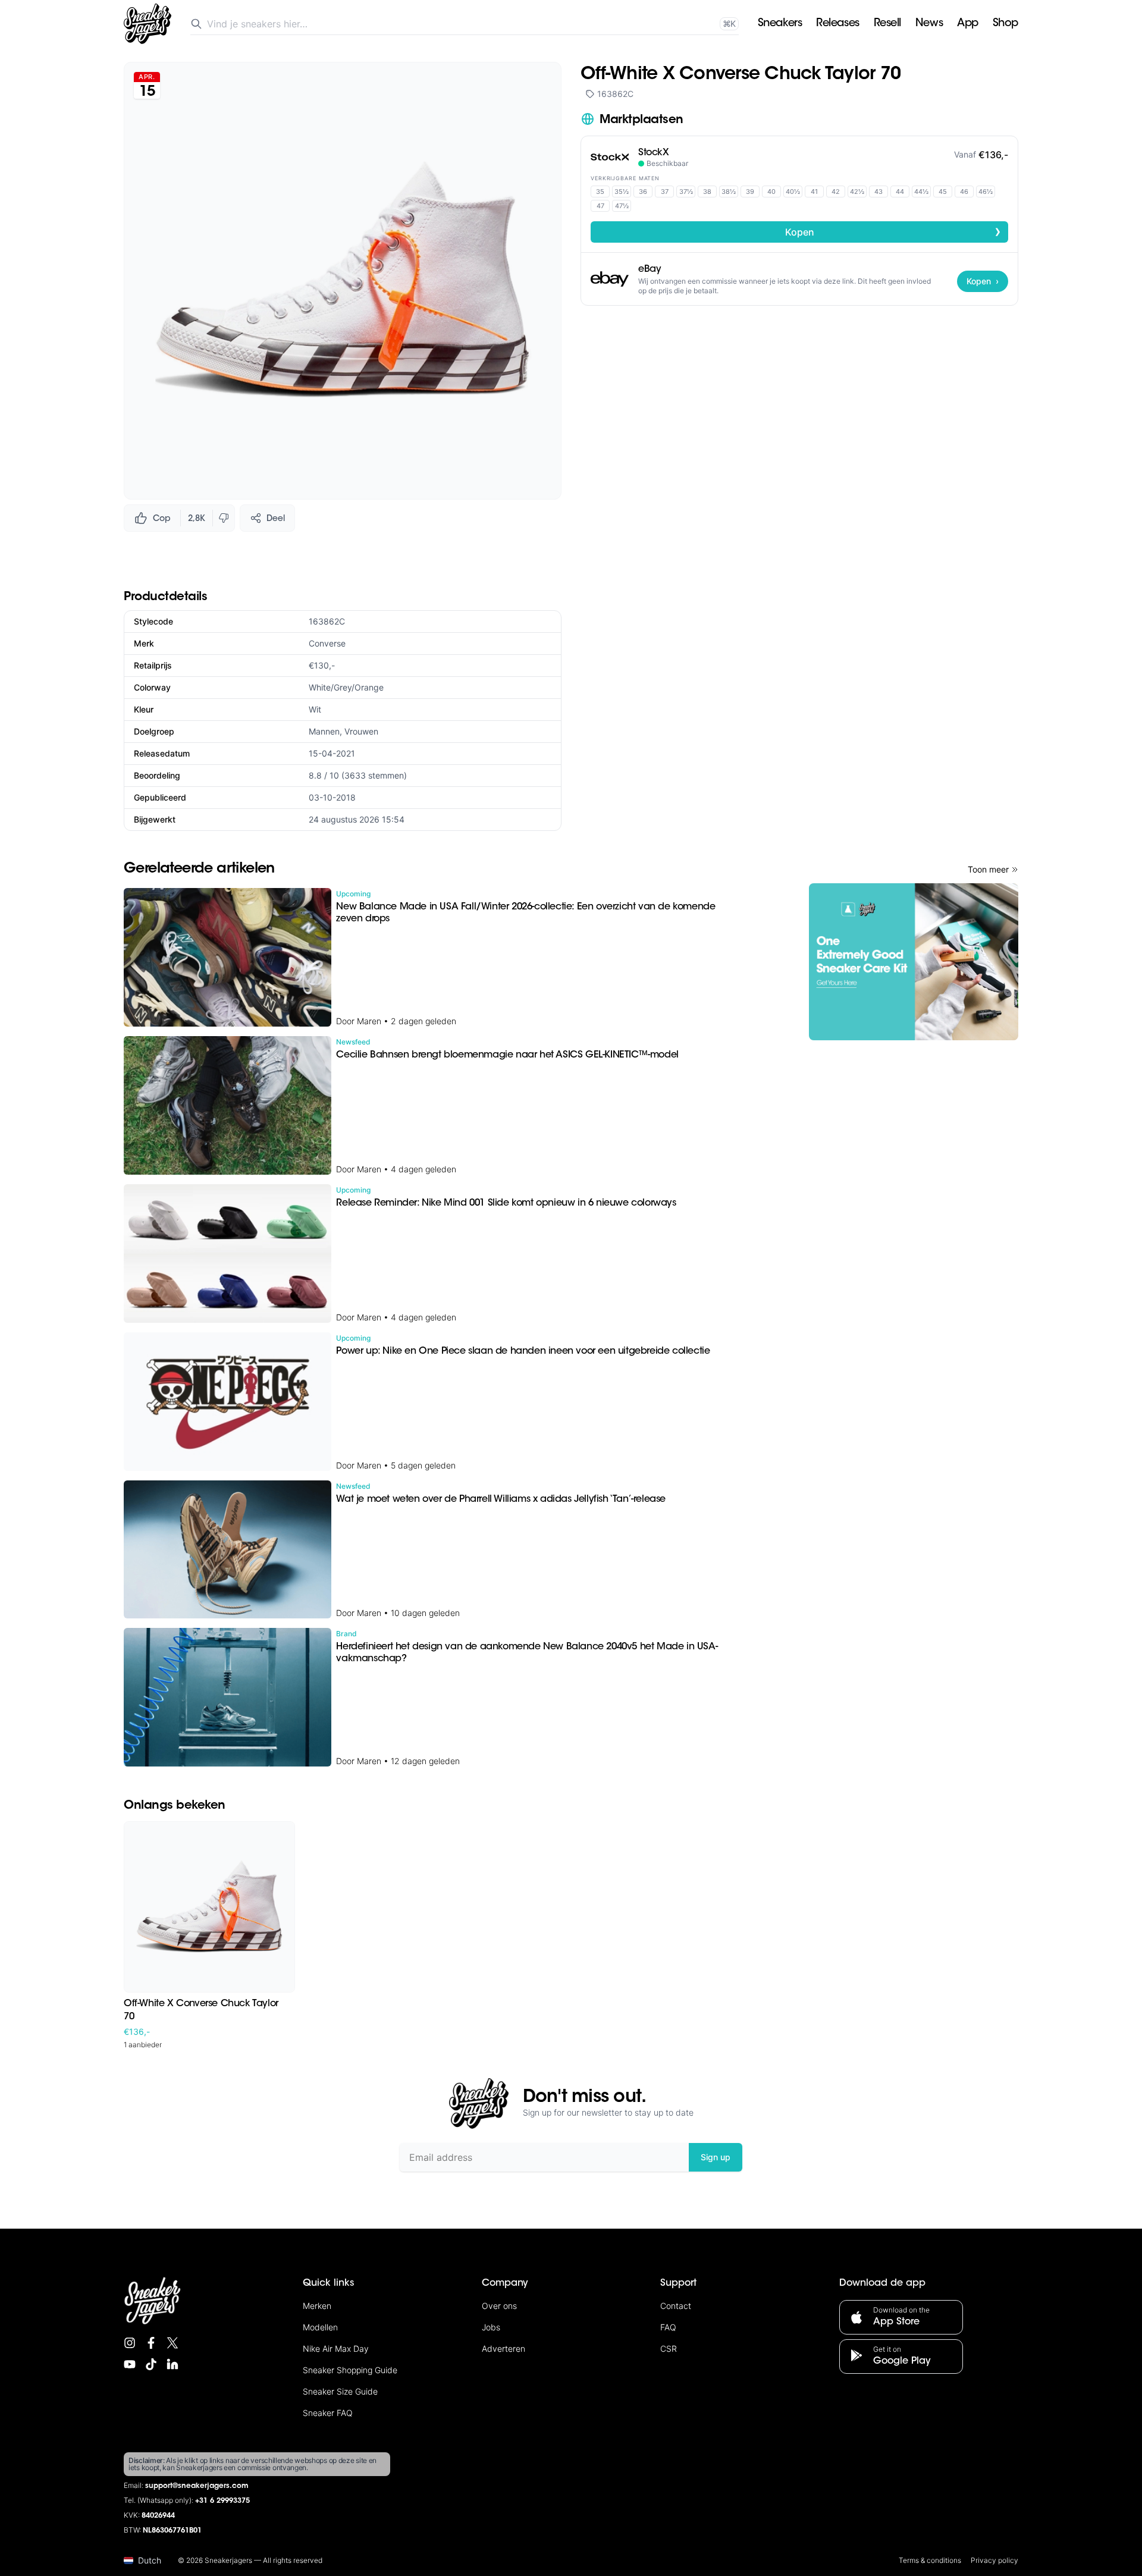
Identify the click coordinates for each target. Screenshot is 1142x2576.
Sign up (716, 2157)
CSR (669, 2348)
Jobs (491, 2327)
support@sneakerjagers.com (197, 2486)
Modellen (320, 2327)
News (929, 24)
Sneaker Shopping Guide (350, 2370)
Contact (676, 2306)
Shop (1005, 24)
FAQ (668, 2327)
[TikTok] (151, 2364)
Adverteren (503, 2348)
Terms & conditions (930, 2560)
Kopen (893, 231)
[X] (172, 2343)
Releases (837, 24)
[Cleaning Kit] (914, 962)
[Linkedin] (172, 2364)
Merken (317, 2306)
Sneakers (780, 24)
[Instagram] (130, 2343)
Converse (327, 643)
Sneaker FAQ (328, 2413)
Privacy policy (994, 2560)
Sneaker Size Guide (340, 2391)
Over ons (499, 2306)
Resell (887, 24)
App (968, 24)
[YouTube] (130, 2364)
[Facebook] (151, 2343)
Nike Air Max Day (336, 2348)
